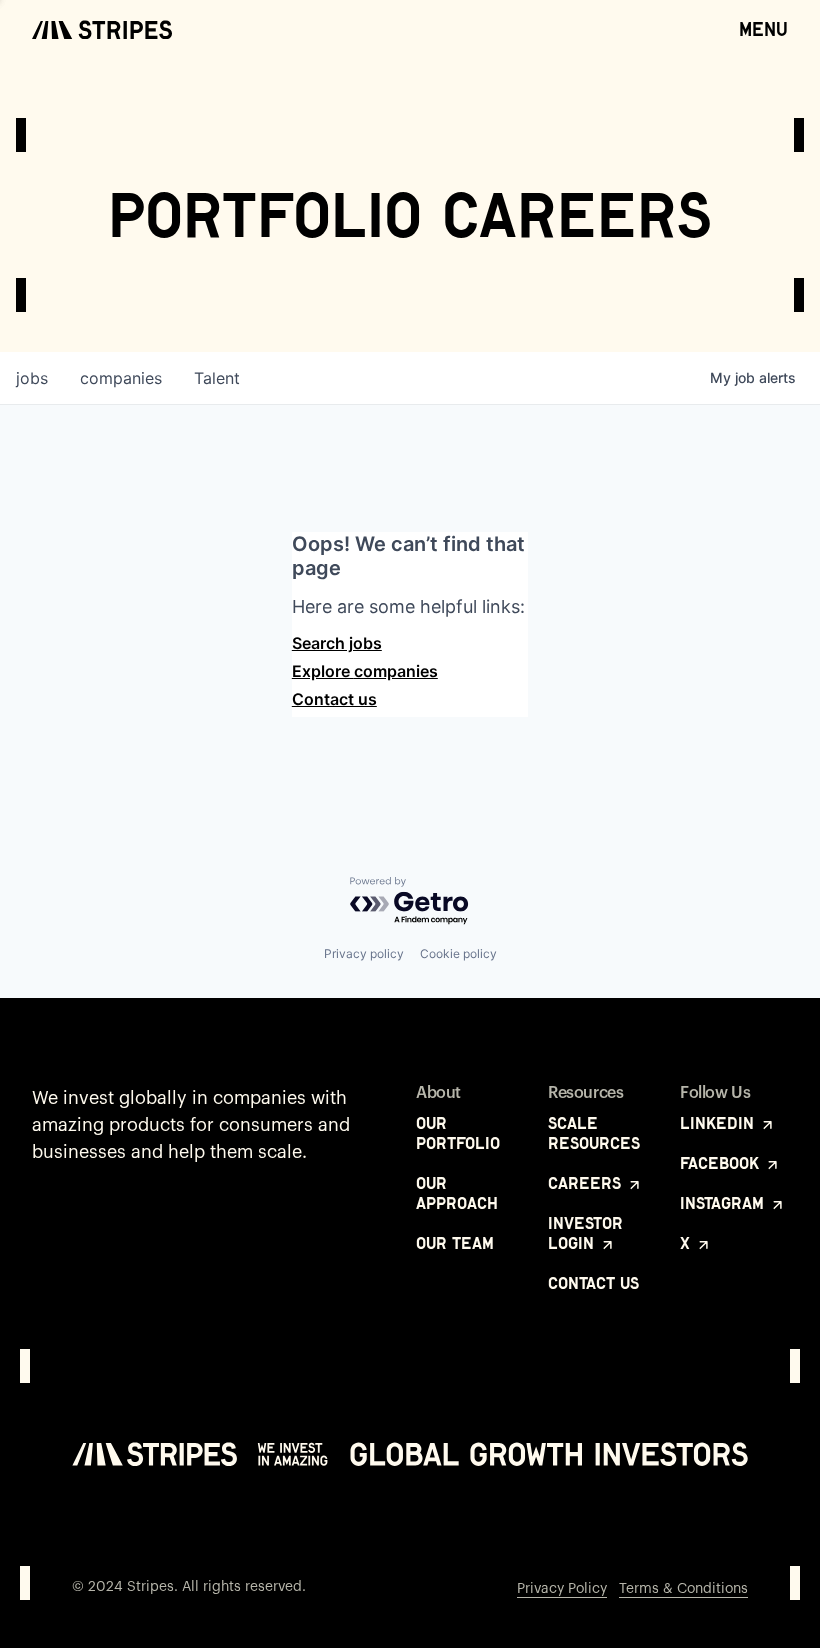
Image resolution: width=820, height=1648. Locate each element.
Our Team (455, 1243)
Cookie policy (458, 953)
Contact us (334, 699)
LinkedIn (719, 1123)
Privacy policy (364, 953)
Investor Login (585, 1233)
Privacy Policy (562, 1589)
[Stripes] (102, 30)
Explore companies (365, 671)
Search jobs (337, 643)
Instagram (724, 1203)
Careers (587, 1183)
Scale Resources (594, 1133)
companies (121, 378)
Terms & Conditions (683, 1589)
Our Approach (457, 1193)
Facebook (722, 1163)
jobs (32, 378)
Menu (763, 29)
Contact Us (593, 1283)
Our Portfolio (458, 1133)
